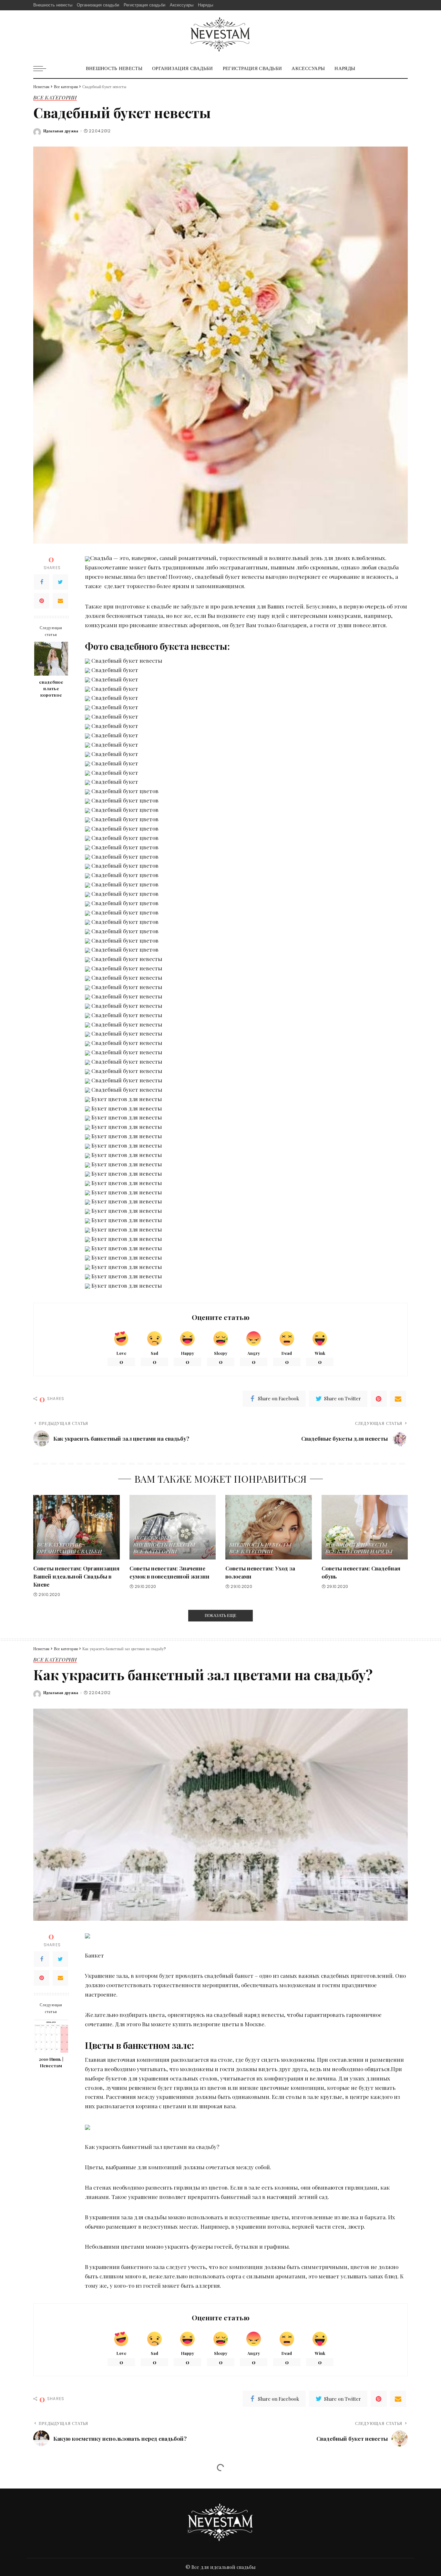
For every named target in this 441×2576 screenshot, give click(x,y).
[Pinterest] (42, 601)
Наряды (381, 1552)
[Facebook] (42, 582)
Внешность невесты (164, 1545)
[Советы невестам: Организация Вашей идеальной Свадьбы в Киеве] (77, 1527)
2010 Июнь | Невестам (51, 2062)
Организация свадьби (69, 1552)
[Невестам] (220, 35)
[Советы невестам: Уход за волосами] (269, 1527)
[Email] (60, 601)
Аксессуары (151, 1538)
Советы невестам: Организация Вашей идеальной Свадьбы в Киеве (76, 1576)
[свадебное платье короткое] (51, 659)
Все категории (55, 98)
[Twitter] (60, 582)
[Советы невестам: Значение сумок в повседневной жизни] (173, 1527)
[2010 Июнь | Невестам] (51, 2036)
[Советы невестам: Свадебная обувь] (365, 1527)
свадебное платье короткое (51, 688)
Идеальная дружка (61, 131)
